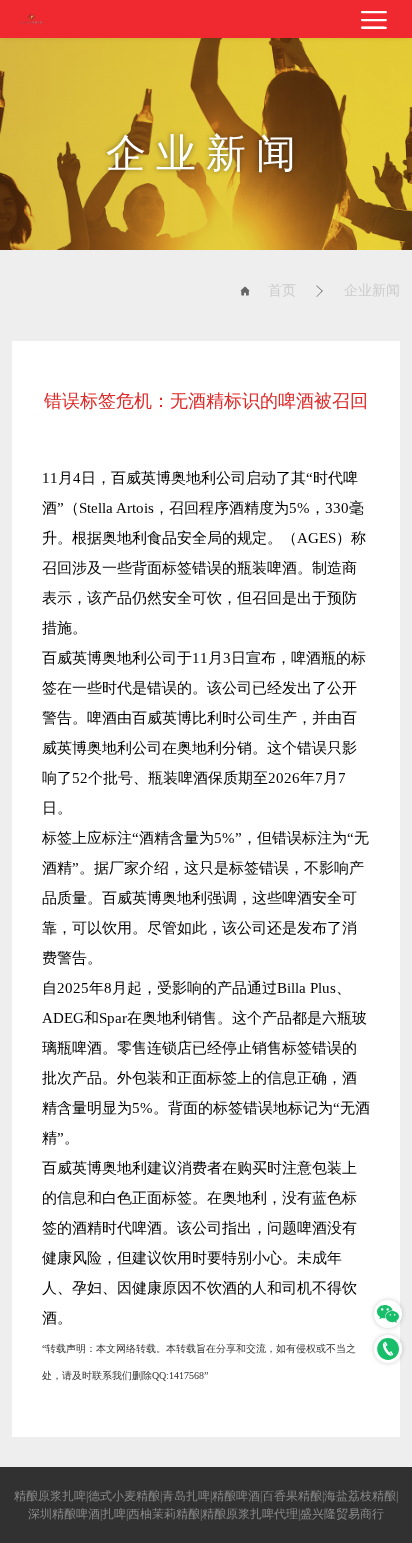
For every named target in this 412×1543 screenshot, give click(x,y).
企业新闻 (372, 290)
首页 (282, 290)
